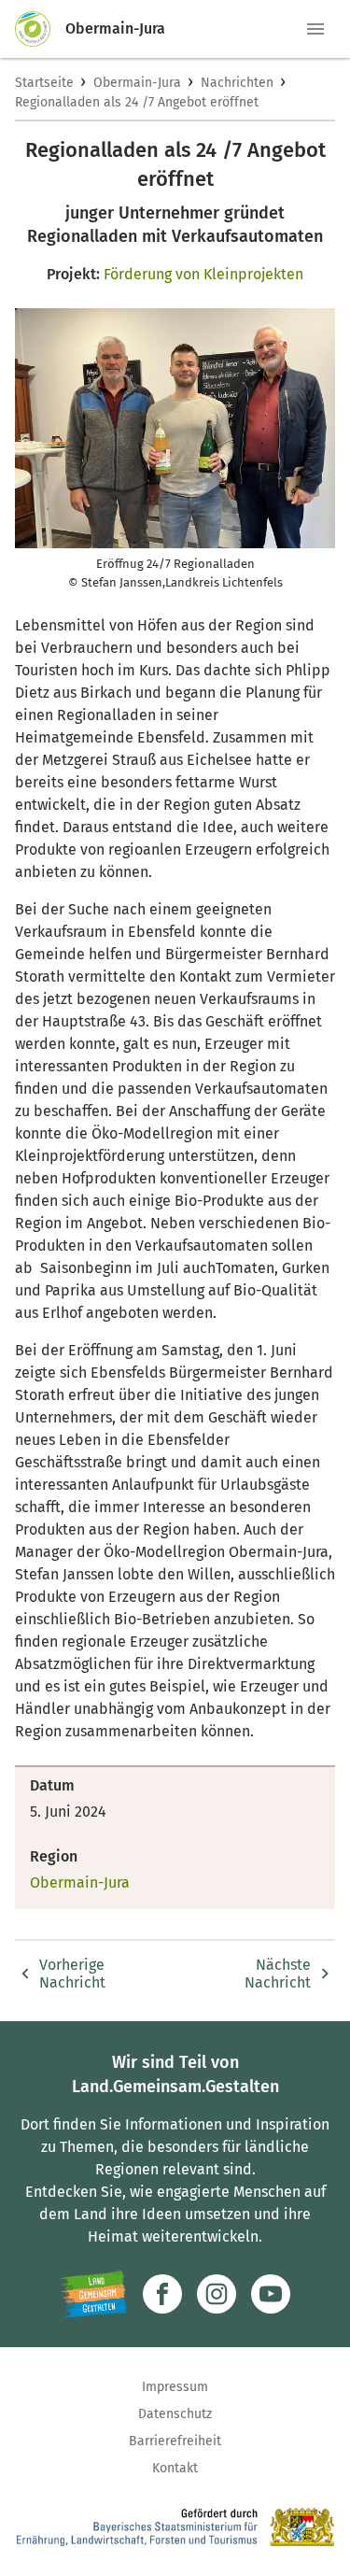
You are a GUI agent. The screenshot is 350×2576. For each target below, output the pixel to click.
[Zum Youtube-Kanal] (271, 2294)
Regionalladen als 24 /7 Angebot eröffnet (137, 102)
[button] (315, 29)
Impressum (175, 2387)
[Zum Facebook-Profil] (162, 2294)
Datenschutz (175, 2414)
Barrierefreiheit (175, 2441)
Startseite (44, 83)
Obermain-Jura (137, 83)
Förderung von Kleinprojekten (203, 274)
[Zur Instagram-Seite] (217, 2294)
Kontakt (175, 2468)
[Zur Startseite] (40, 29)
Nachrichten (237, 83)
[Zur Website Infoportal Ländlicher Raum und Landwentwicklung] (94, 2294)
